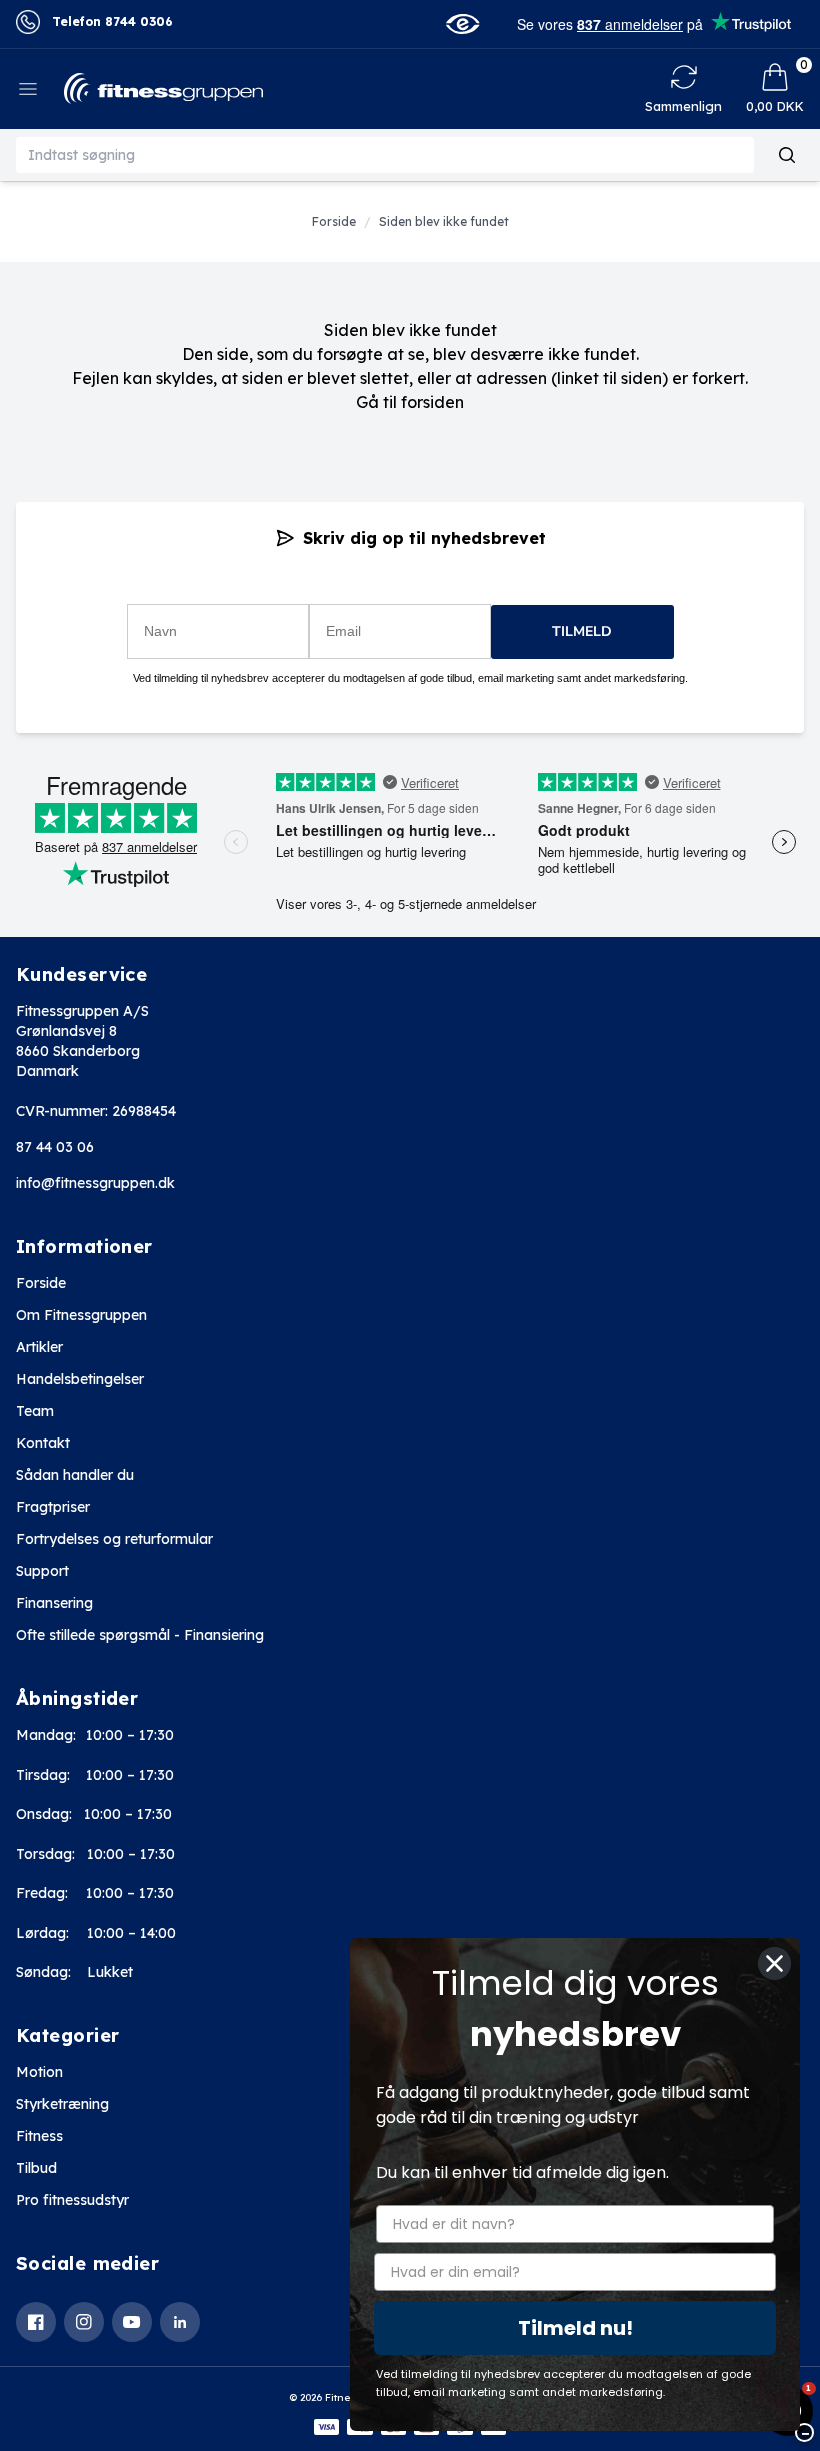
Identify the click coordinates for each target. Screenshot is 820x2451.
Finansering (54, 1603)
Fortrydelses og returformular (114, 1539)
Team (35, 1411)
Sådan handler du (75, 1475)
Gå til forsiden (410, 402)
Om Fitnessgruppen (81, 1315)
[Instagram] (84, 2322)
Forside (41, 1283)
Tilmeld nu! (575, 2328)
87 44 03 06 (55, 1147)
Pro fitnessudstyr (72, 2200)
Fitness (39, 2136)
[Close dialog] (774, 1963)
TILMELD (582, 631)
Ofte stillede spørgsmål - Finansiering (140, 1635)
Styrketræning (62, 2104)
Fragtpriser (53, 1507)
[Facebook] (36, 2322)
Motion (39, 2072)
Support (42, 1571)
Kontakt (43, 1443)
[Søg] (787, 155)
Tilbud (36, 2168)
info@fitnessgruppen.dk (95, 1183)
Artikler (39, 1347)
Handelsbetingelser (80, 1379)
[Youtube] (132, 2322)
